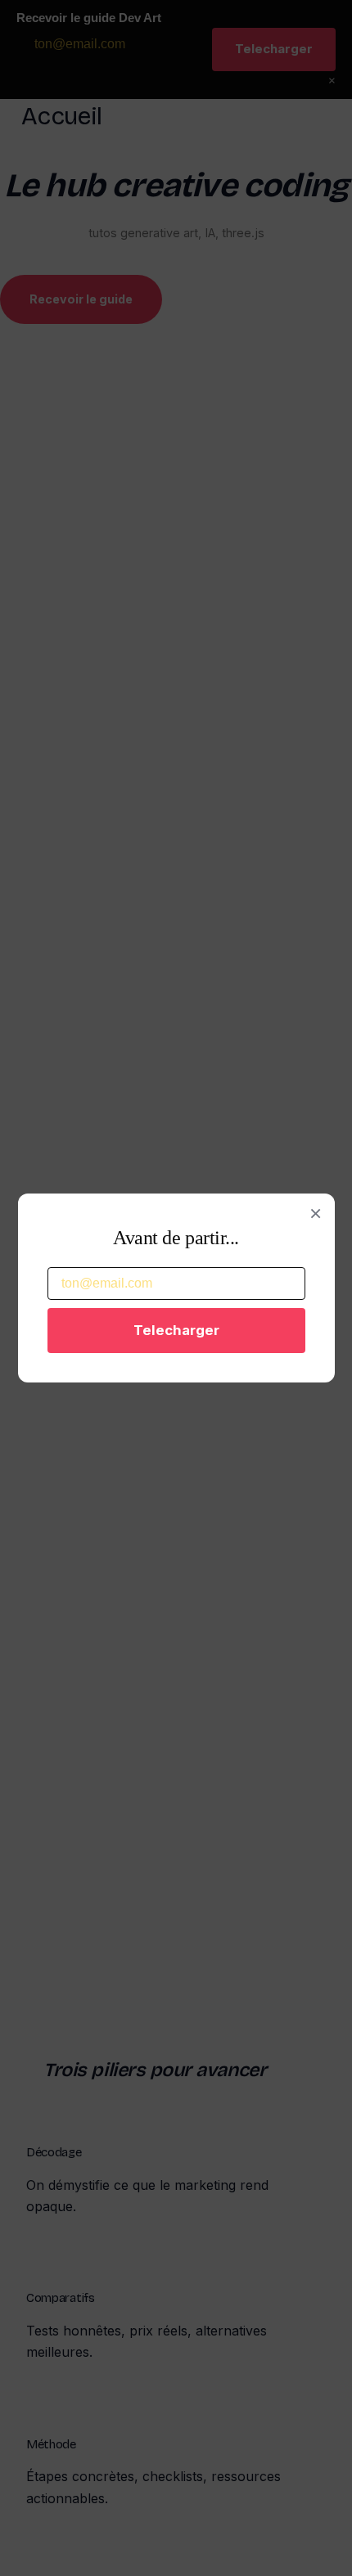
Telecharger (176, 1330)
